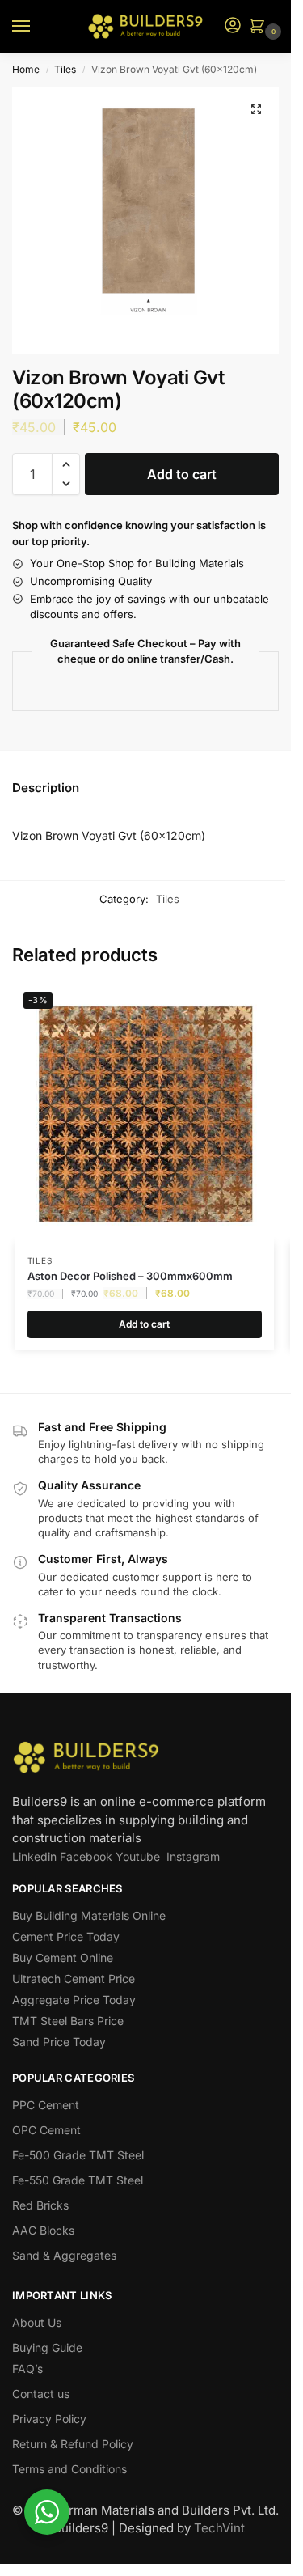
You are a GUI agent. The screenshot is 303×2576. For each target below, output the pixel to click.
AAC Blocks (43, 2230)
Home (26, 69)
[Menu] (36, 27)
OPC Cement (46, 2130)
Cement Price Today (66, 1936)
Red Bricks (40, 2205)
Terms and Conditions (69, 2469)
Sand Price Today (59, 2042)
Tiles (65, 69)
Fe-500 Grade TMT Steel (78, 2155)
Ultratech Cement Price (74, 1979)
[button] (260, 27)
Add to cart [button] (144, 1324)
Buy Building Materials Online (89, 1915)
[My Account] (233, 26)
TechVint (219, 2528)
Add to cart (182, 474)
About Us (37, 2322)
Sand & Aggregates (64, 2255)
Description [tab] (46, 788)
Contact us (41, 2394)
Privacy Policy (49, 2419)
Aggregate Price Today (74, 2000)
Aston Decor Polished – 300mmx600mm (130, 1276)
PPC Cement (46, 2105)
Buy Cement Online (63, 1957)
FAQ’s (27, 2368)
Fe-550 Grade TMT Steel (78, 2180)
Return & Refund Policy (73, 2444)
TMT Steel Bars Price (68, 2021)
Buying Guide (47, 2347)
